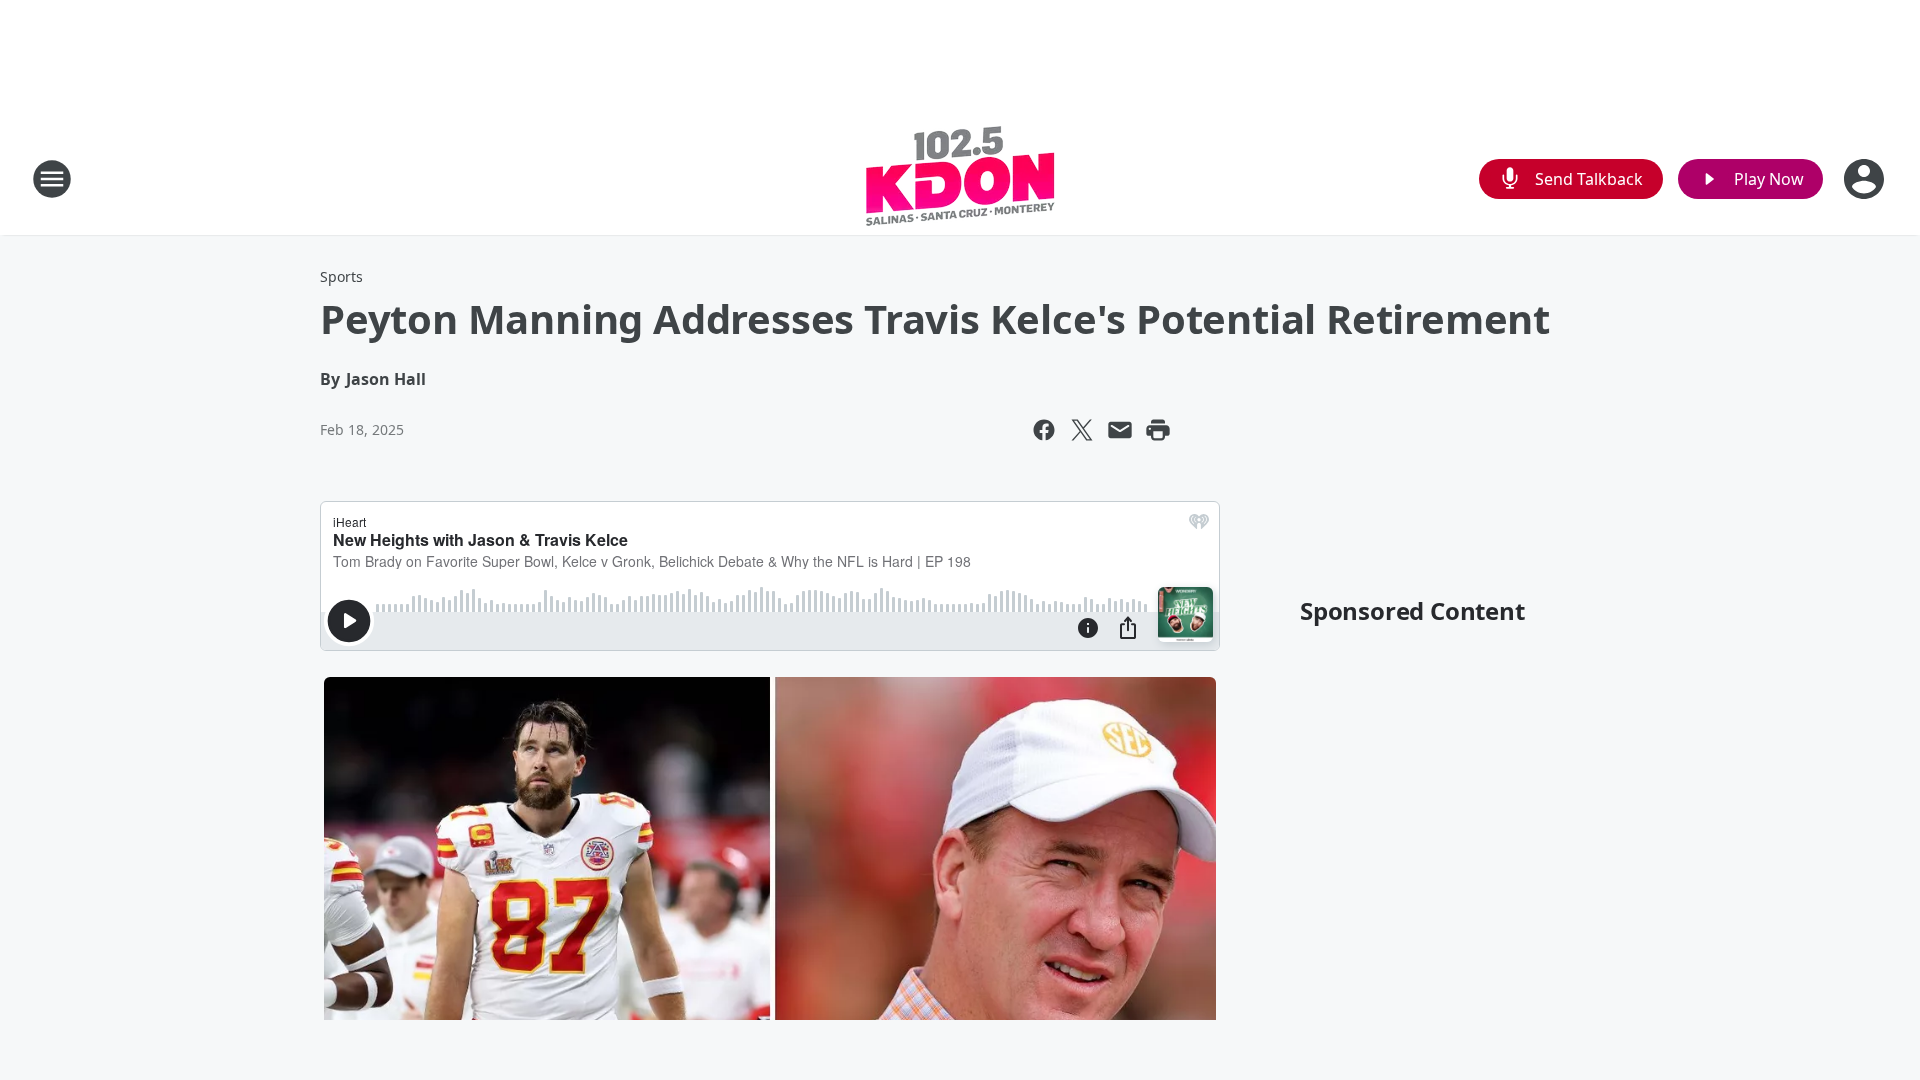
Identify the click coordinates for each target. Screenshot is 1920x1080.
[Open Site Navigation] (52, 179)
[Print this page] (1158, 430)
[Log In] (1866, 179)
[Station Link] (960, 178)
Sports (341, 276)
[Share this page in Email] (1120, 430)
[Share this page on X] (1082, 430)
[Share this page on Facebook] (1044, 430)
